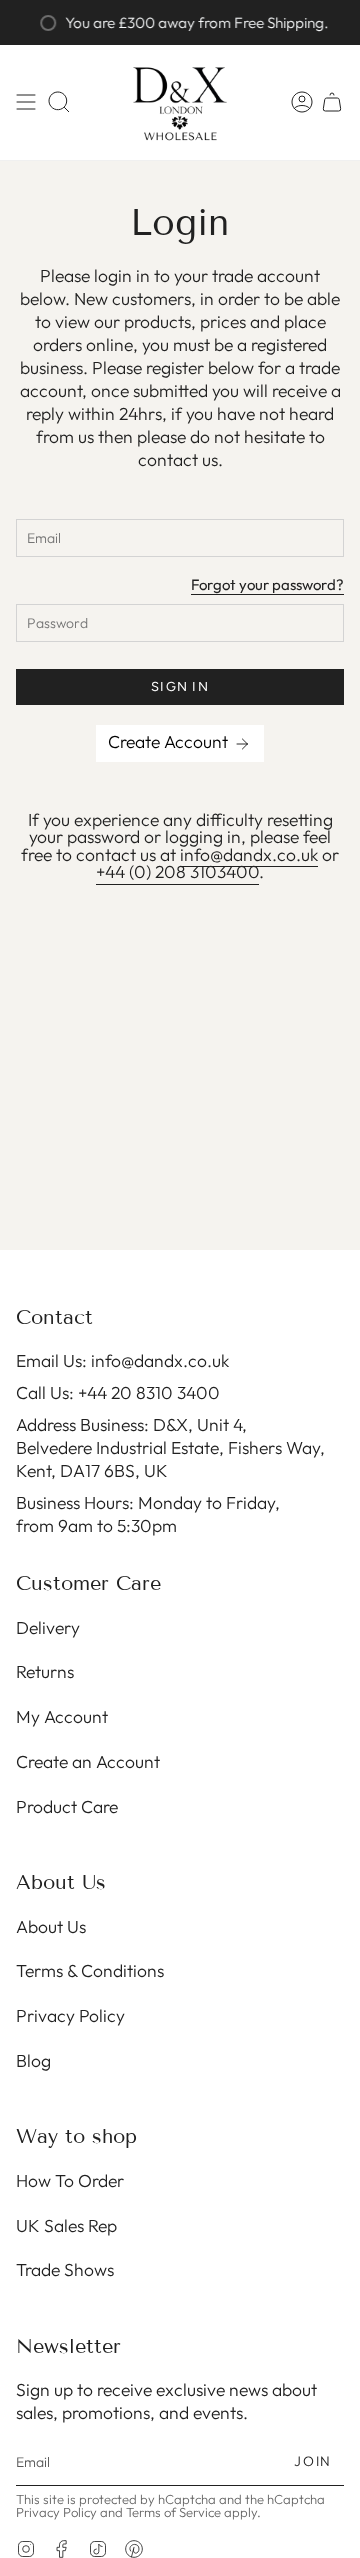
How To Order (70, 2180)
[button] (59, 102)
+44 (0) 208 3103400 (177, 871)
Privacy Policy (70, 2015)
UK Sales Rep (66, 2225)
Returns (45, 1671)
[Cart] (332, 102)
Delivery (48, 1627)
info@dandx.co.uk (249, 854)
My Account (62, 1716)
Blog (33, 2060)
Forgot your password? (267, 585)
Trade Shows (65, 2269)
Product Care (67, 1806)
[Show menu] (26, 102)
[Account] (302, 102)
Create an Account (88, 1761)
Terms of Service (173, 2512)
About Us (51, 1926)
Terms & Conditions (90, 1970)
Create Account (170, 741)
